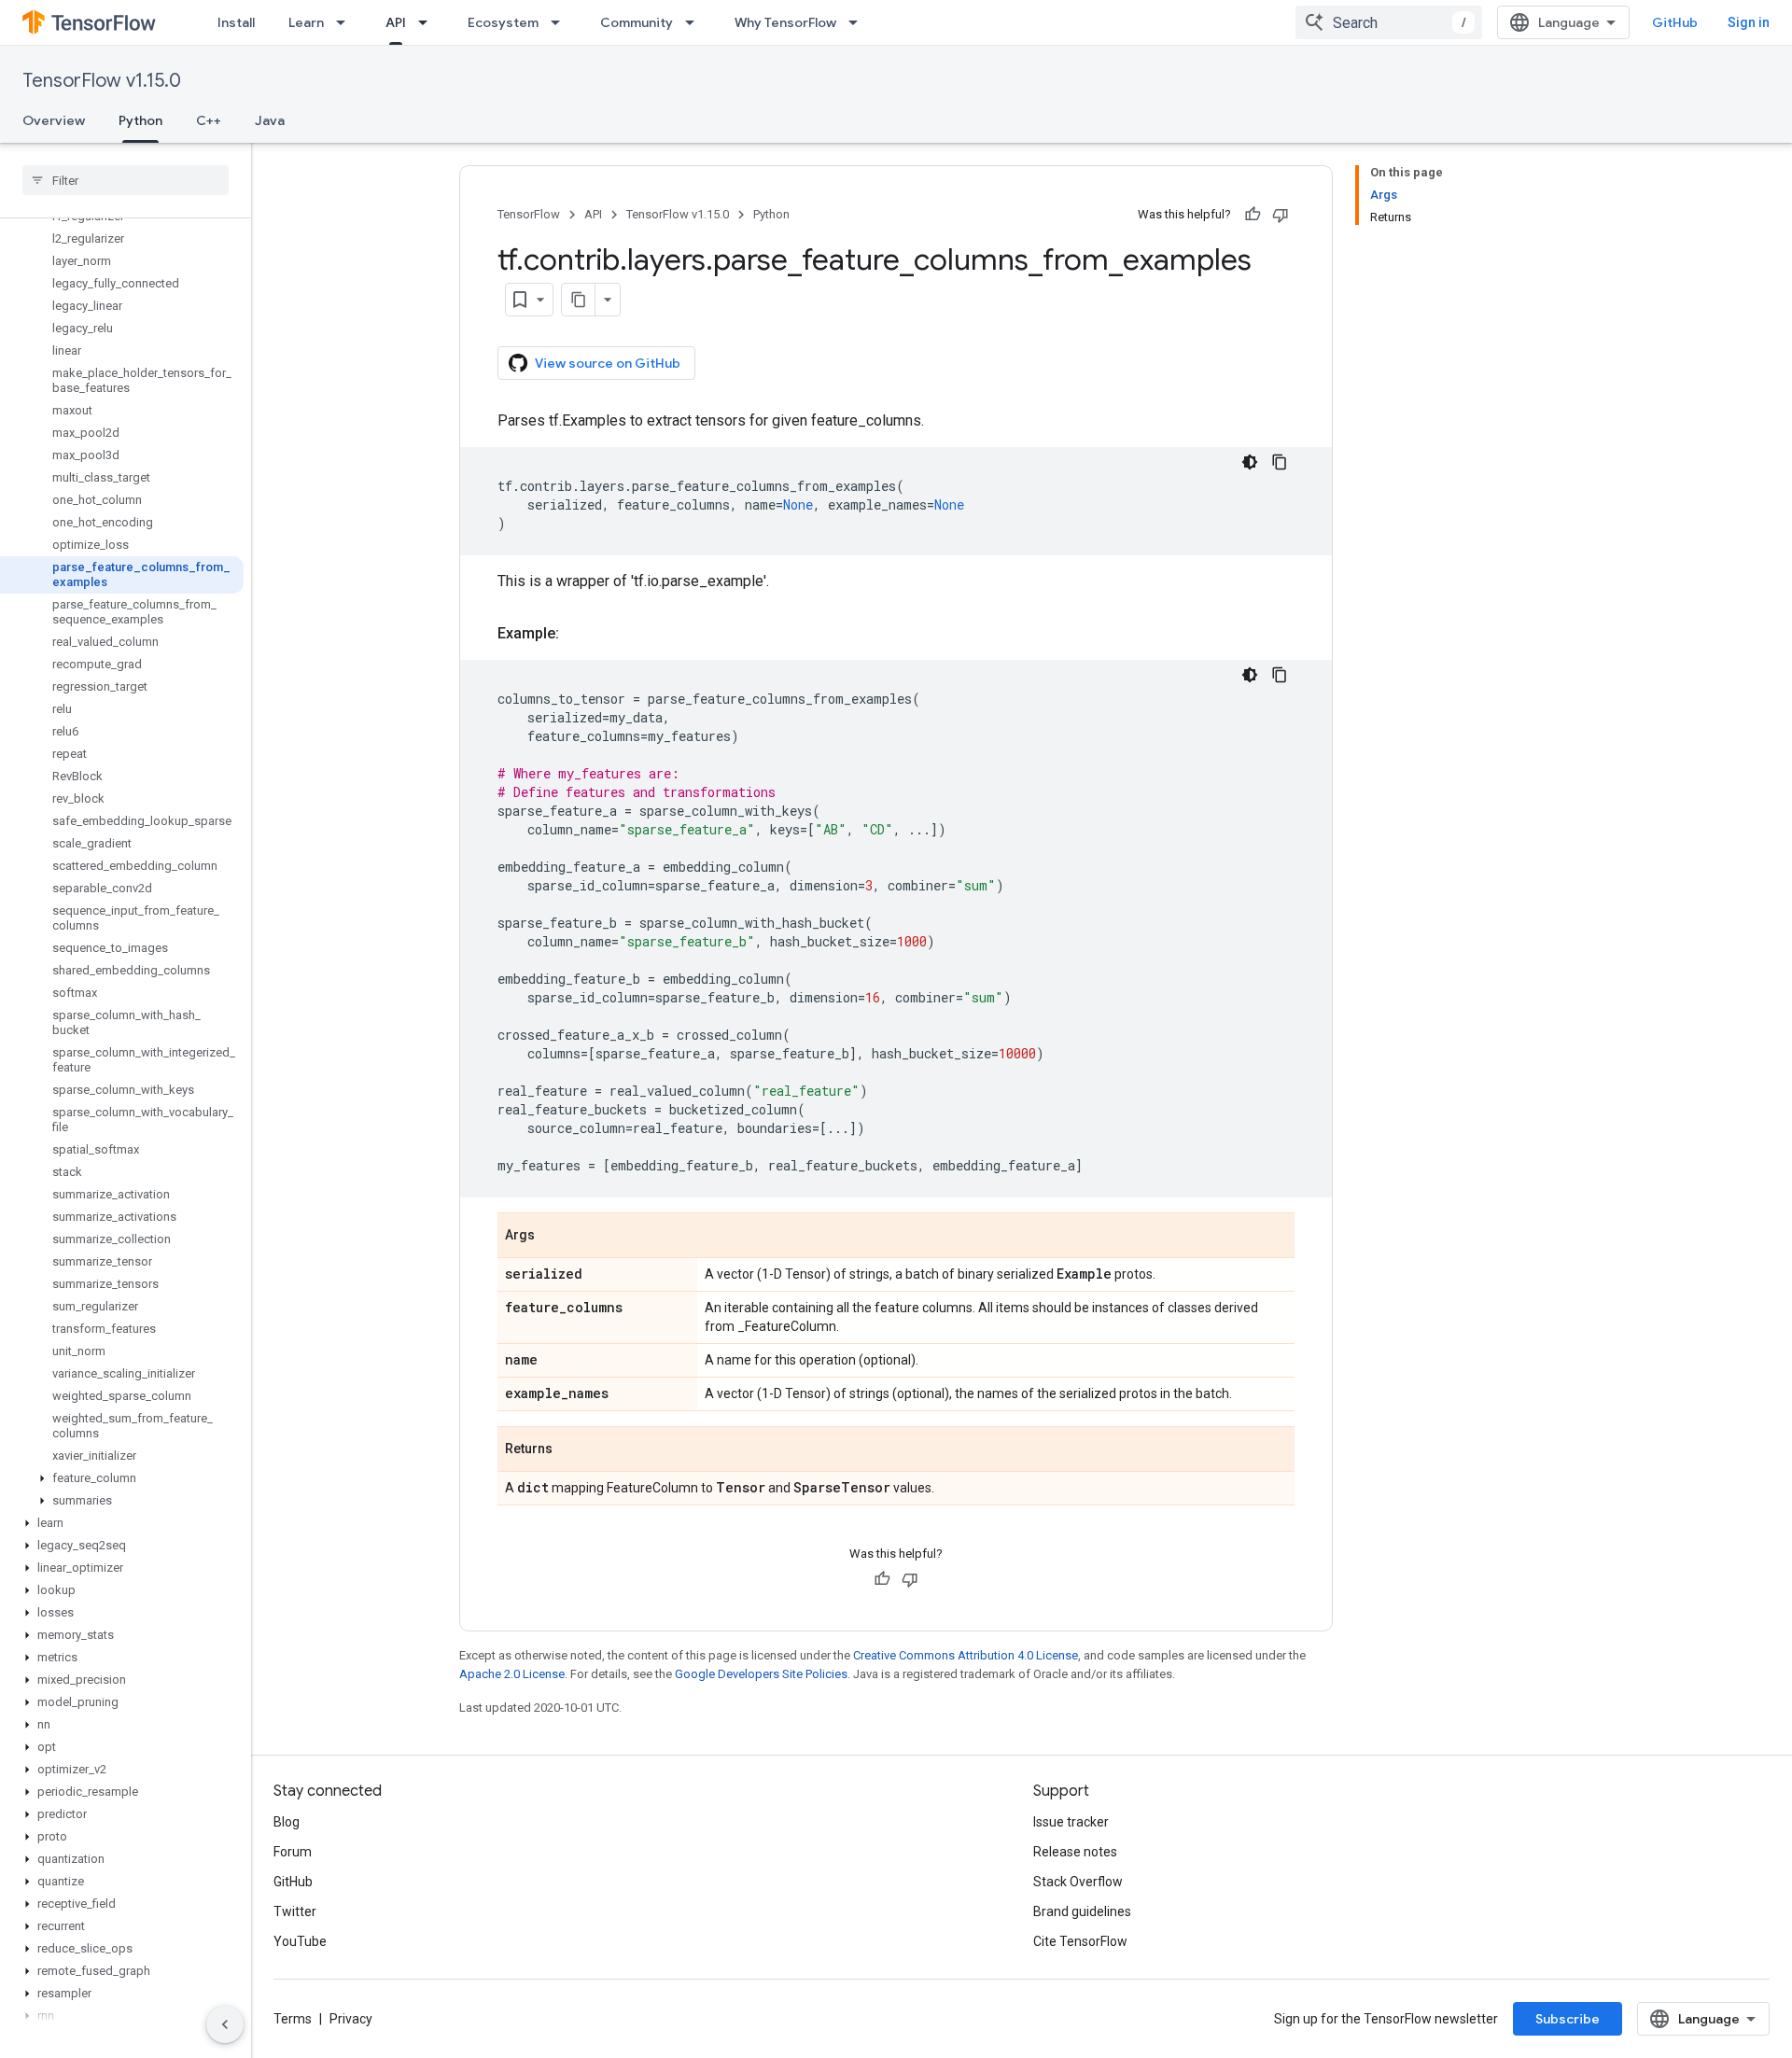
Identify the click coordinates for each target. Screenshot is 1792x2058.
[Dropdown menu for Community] (695, 22)
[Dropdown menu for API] (428, 22)
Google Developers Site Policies (761, 1674)
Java (270, 120)
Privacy (351, 2019)
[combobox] (1389, 22)
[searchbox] (126, 180)
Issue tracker (1071, 1822)
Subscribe (1568, 2019)
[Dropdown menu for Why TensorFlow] (859, 22)
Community (637, 22)
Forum (293, 1852)
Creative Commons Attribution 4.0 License (966, 1655)
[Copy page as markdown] (579, 300)
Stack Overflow (1078, 1882)
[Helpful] (1253, 215)
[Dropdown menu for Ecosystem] (561, 22)
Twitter (295, 1911)
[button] (122, 1478)
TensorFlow (529, 214)
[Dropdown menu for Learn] (346, 22)
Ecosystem (503, 22)
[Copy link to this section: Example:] (578, 634)
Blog (287, 1822)
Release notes (1075, 1852)
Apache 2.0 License (512, 1674)
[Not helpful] (1281, 215)
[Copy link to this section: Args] (553, 1237)
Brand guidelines (1082, 1911)
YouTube (300, 1941)
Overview (54, 120)
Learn (306, 22)
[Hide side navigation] (225, 2024)
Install (236, 22)
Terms (293, 2019)
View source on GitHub (608, 363)
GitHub (1675, 22)
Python (140, 120)
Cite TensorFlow (1080, 1941)
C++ (209, 120)
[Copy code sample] (1280, 462)
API (396, 22)
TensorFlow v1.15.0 (102, 81)
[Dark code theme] (1250, 462)
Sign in (1749, 22)
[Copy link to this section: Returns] (571, 1450)
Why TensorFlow (785, 22)
